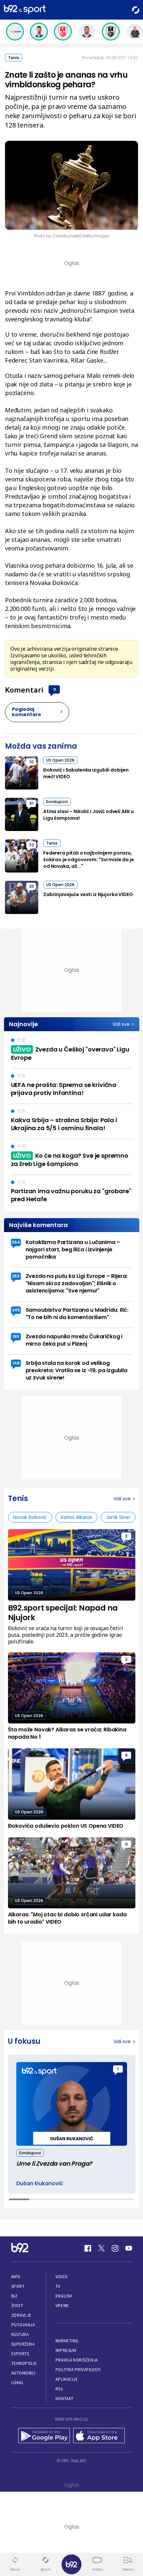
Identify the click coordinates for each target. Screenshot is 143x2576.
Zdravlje (21, 2315)
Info (16, 2277)
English (64, 2296)
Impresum (66, 2350)
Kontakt (65, 2399)
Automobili (23, 2373)
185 (16, 1336)
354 (16, 1242)
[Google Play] (44, 2436)
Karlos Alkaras (76, 1517)
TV (58, 2286)
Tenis (14, 58)
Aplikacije (67, 2379)
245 (16, 1310)
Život (17, 2306)
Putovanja (23, 2325)
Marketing (67, 2341)
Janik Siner (118, 1517)
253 (16, 1276)
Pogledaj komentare (27, 712)
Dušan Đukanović (40, 2184)
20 (31, 886)
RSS (59, 2389)
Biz (15, 2296)
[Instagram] (115, 2248)
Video (62, 2277)
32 (31, 845)
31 (31, 803)
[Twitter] (101, 2248)
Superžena (23, 2344)
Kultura (20, 2334)
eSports (20, 2354)
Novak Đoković (30, 1517)
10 (31, 762)
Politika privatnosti (78, 2370)
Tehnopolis (24, 2363)
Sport (18, 2286)
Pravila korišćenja (77, 2360)
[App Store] (99, 2436)
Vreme (62, 2306)
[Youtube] (129, 2248)
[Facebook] (88, 2248)
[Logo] (25, 10)
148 (16, 1363)
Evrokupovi (57, 802)
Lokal (18, 2383)
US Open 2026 (60, 760)
